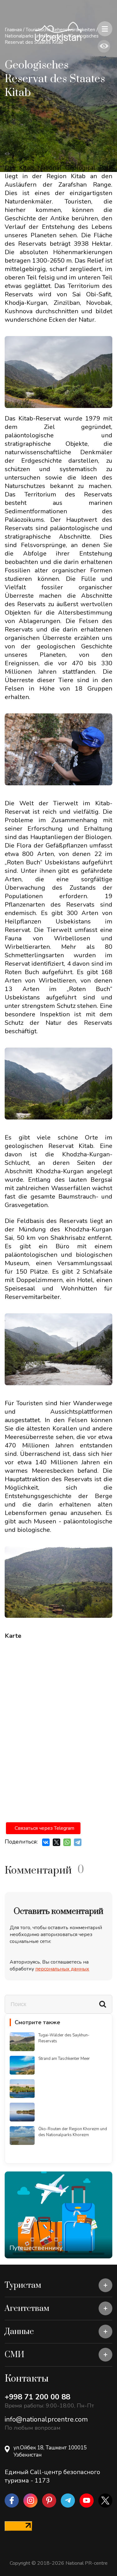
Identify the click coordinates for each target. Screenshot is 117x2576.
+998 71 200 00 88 (37, 2397)
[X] (56, 1842)
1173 (42, 2480)
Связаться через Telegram (44, 1828)
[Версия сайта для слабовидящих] (104, 46)
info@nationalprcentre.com (46, 2419)
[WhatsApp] (67, 1842)
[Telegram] (78, 1842)
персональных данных (62, 1969)
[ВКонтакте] (46, 1842)
